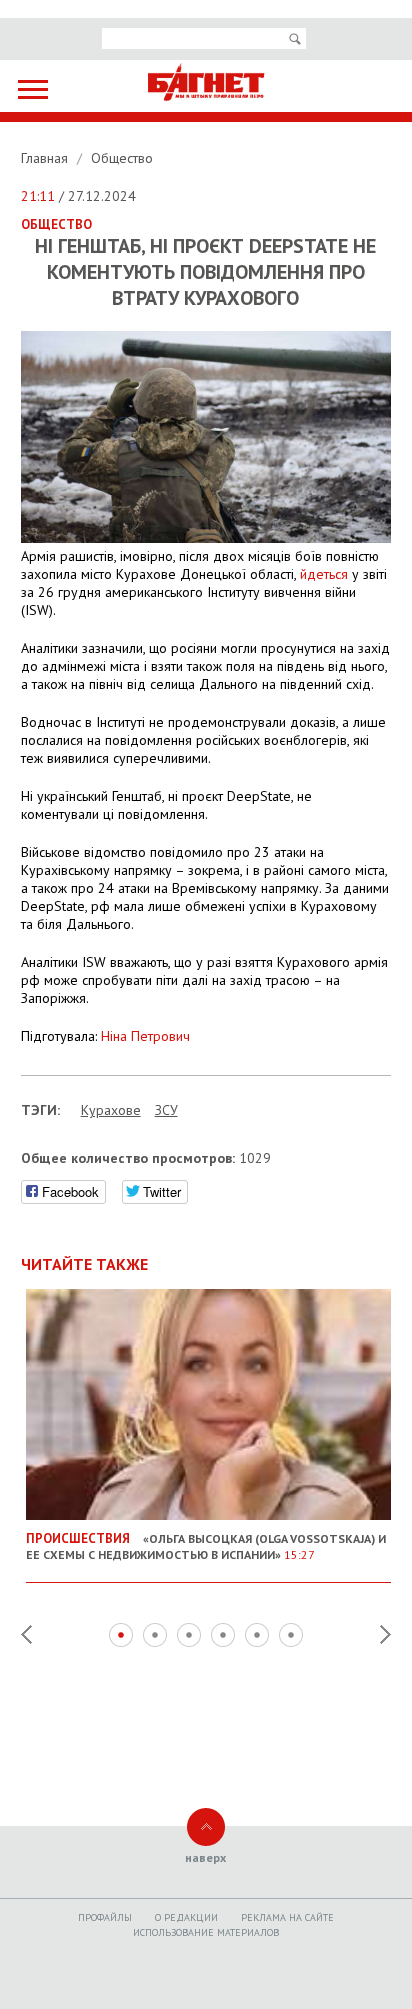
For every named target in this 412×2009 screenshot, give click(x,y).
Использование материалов (206, 1932)
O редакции (186, 1917)
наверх (205, 1857)
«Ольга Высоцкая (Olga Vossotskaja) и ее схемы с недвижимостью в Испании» (206, 1546)
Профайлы (105, 1917)
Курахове (111, 1110)
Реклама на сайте (287, 1917)
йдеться (324, 574)
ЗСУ (166, 1110)
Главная (46, 158)
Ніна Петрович (145, 1036)
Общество (122, 158)
